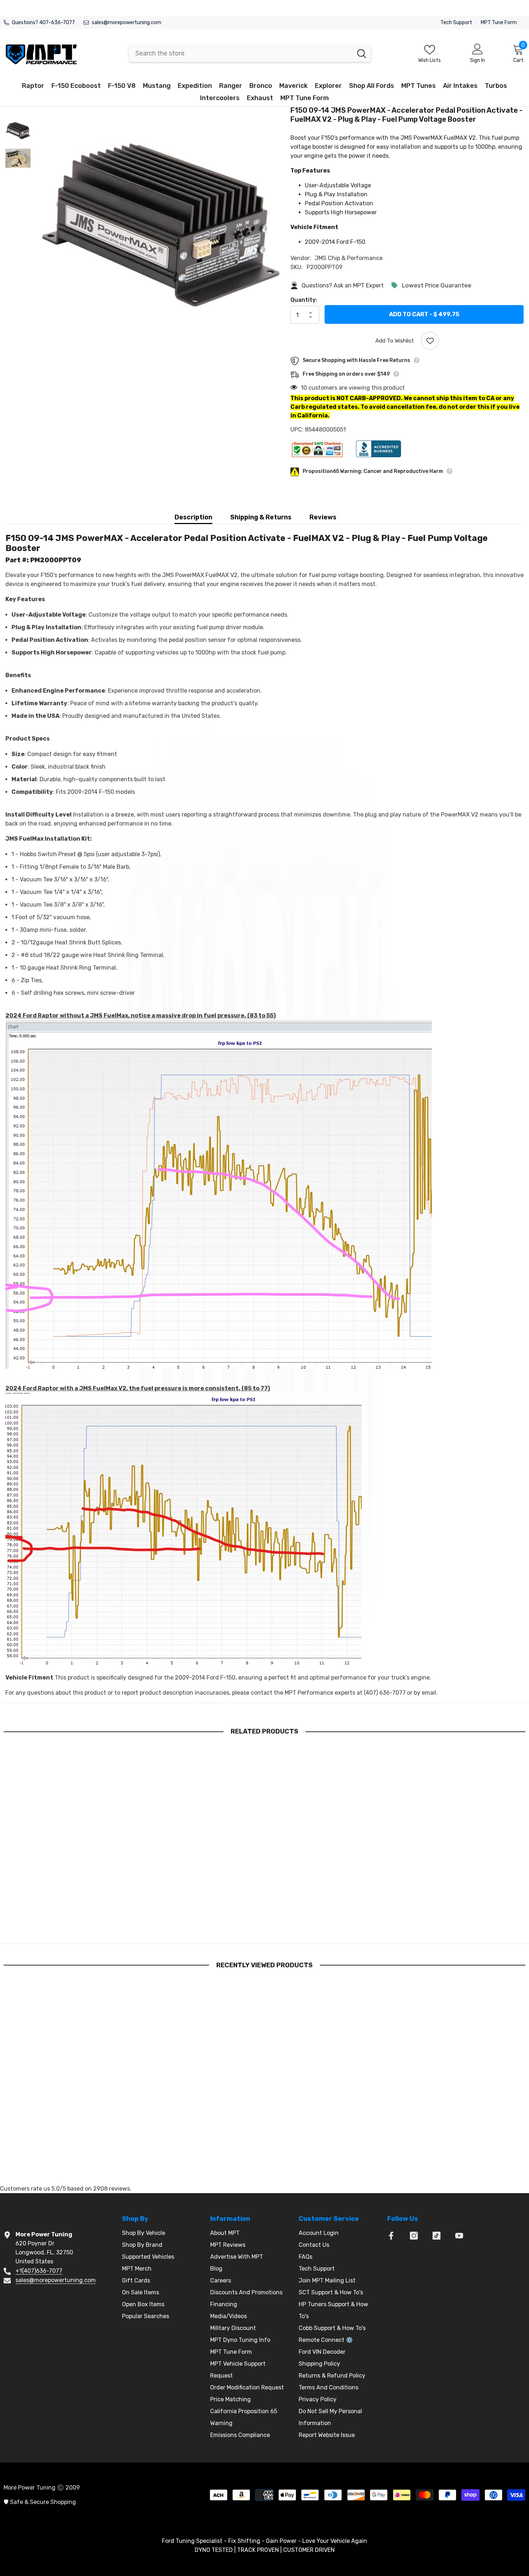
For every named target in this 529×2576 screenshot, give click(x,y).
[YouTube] (459, 2236)
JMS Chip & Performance (349, 258)
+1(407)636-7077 (39, 2271)
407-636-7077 (57, 23)
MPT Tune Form (499, 23)
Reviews (323, 517)
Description (193, 517)
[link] (65, 1921)
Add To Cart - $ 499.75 (424, 314)
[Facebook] (391, 2236)
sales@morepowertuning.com (126, 23)
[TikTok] (437, 2236)
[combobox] (241, 53)
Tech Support (456, 23)
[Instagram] (414, 2236)
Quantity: (304, 300)
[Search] (250, 53)
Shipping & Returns (261, 517)
